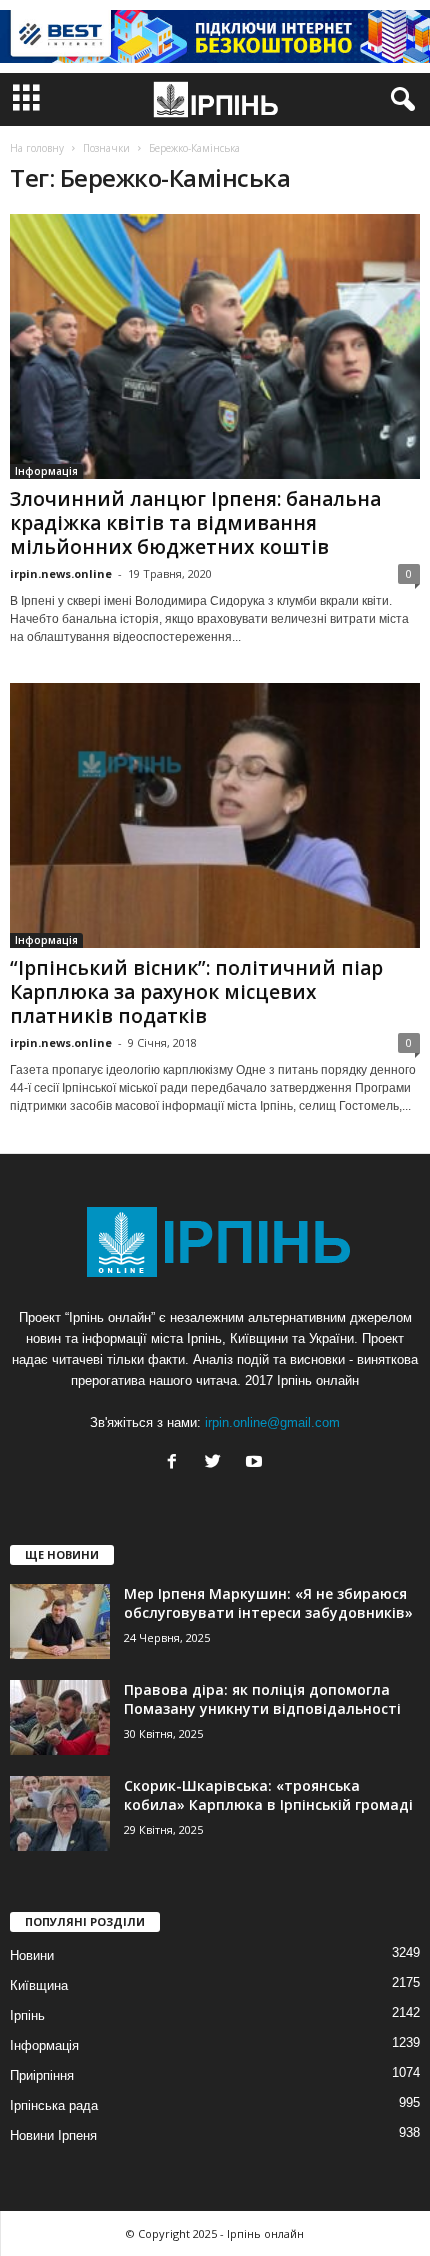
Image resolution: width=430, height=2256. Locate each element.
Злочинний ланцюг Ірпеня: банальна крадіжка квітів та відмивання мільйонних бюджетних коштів (195, 523)
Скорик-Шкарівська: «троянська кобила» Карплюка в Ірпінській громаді (268, 1795)
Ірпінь (27, 2015)
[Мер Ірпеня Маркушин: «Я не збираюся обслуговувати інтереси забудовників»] (60, 1621)
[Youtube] (256, 1463)
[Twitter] (217, 1463)
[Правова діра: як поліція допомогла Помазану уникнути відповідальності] (60, 1717)
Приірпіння (42, 2075)
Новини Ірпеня (53, 2135)
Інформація (46, 471)
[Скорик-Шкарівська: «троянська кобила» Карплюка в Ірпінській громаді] (60, 1813)
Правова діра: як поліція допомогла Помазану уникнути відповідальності (262, 1699)
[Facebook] (176, 1463)
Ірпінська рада (54, 2105)
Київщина (39, 1985)
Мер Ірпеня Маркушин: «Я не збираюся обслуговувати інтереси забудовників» (268, 1603)
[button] (399, 100)
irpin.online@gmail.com (272, 1422)
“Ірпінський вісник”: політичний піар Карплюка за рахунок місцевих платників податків (196, 992)
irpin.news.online (61, 573)
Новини (32, 1955)
